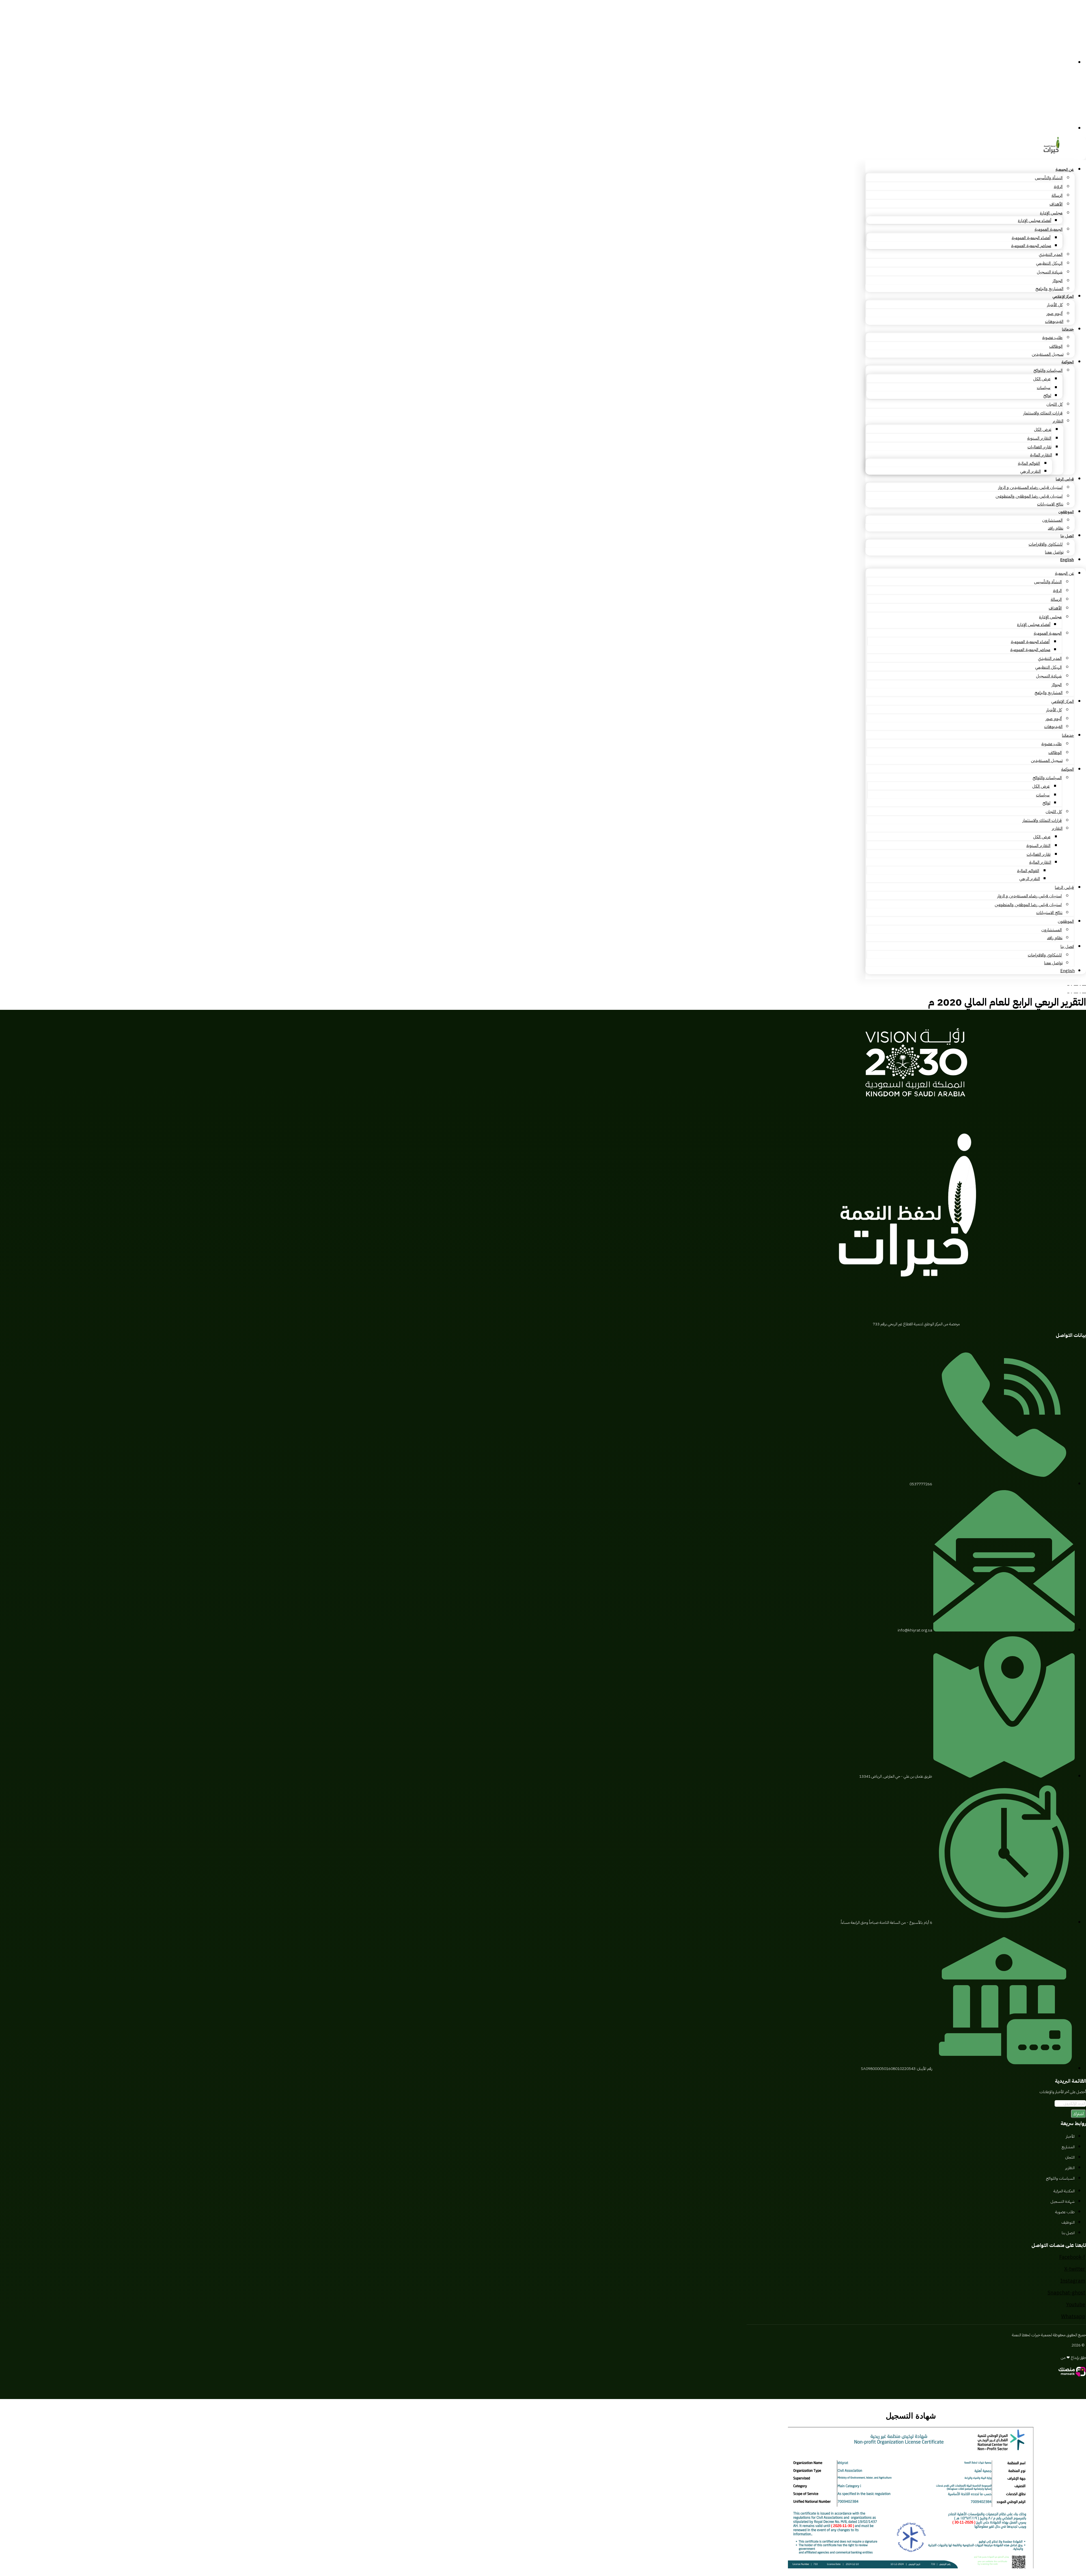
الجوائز (1057, 281)
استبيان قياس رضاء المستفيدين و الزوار (1030, 487)
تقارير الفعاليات (1039, 447)
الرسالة (1057, 195)
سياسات (1044, 388)
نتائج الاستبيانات (1050, 504)
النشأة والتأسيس (1049, 178)
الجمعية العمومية (1049, 229)
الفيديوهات (1054, 321)
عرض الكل (1042, 379)
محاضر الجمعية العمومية (1031, 246)
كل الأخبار (1055, 305)
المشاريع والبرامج (1049, 289)
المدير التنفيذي (1051, 254)
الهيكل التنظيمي (1049, 263)
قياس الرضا (1065, 479)
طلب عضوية (1052, 338)
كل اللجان (1054, 404)
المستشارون (1052, 520)
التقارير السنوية (1039, 438)
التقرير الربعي (1030, 471)
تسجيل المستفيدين (1048, 354)
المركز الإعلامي (1063, 296)
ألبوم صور (1054, 314)
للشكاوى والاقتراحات (1046, 544)
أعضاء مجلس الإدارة (1035, 221)
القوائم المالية (1029, 463)
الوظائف (1056, 346)
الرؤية (1058, 187)
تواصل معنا (1054, 552)
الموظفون (1066, 512)
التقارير (1058, 421)
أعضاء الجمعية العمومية (1031, 238)
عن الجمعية (1065, 169)
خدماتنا (1068, 329)
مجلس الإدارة (1051, 213)
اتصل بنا (1067, 536)
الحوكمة (1068, 362)
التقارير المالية (1041, 455)
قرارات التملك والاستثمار (1043, 413)
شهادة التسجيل (1050, 272)
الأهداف (1056, 204)
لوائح (1047, 396)
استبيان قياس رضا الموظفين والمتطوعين (1029, 496)
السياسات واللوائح (1048, 370)
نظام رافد (1056, 528)
